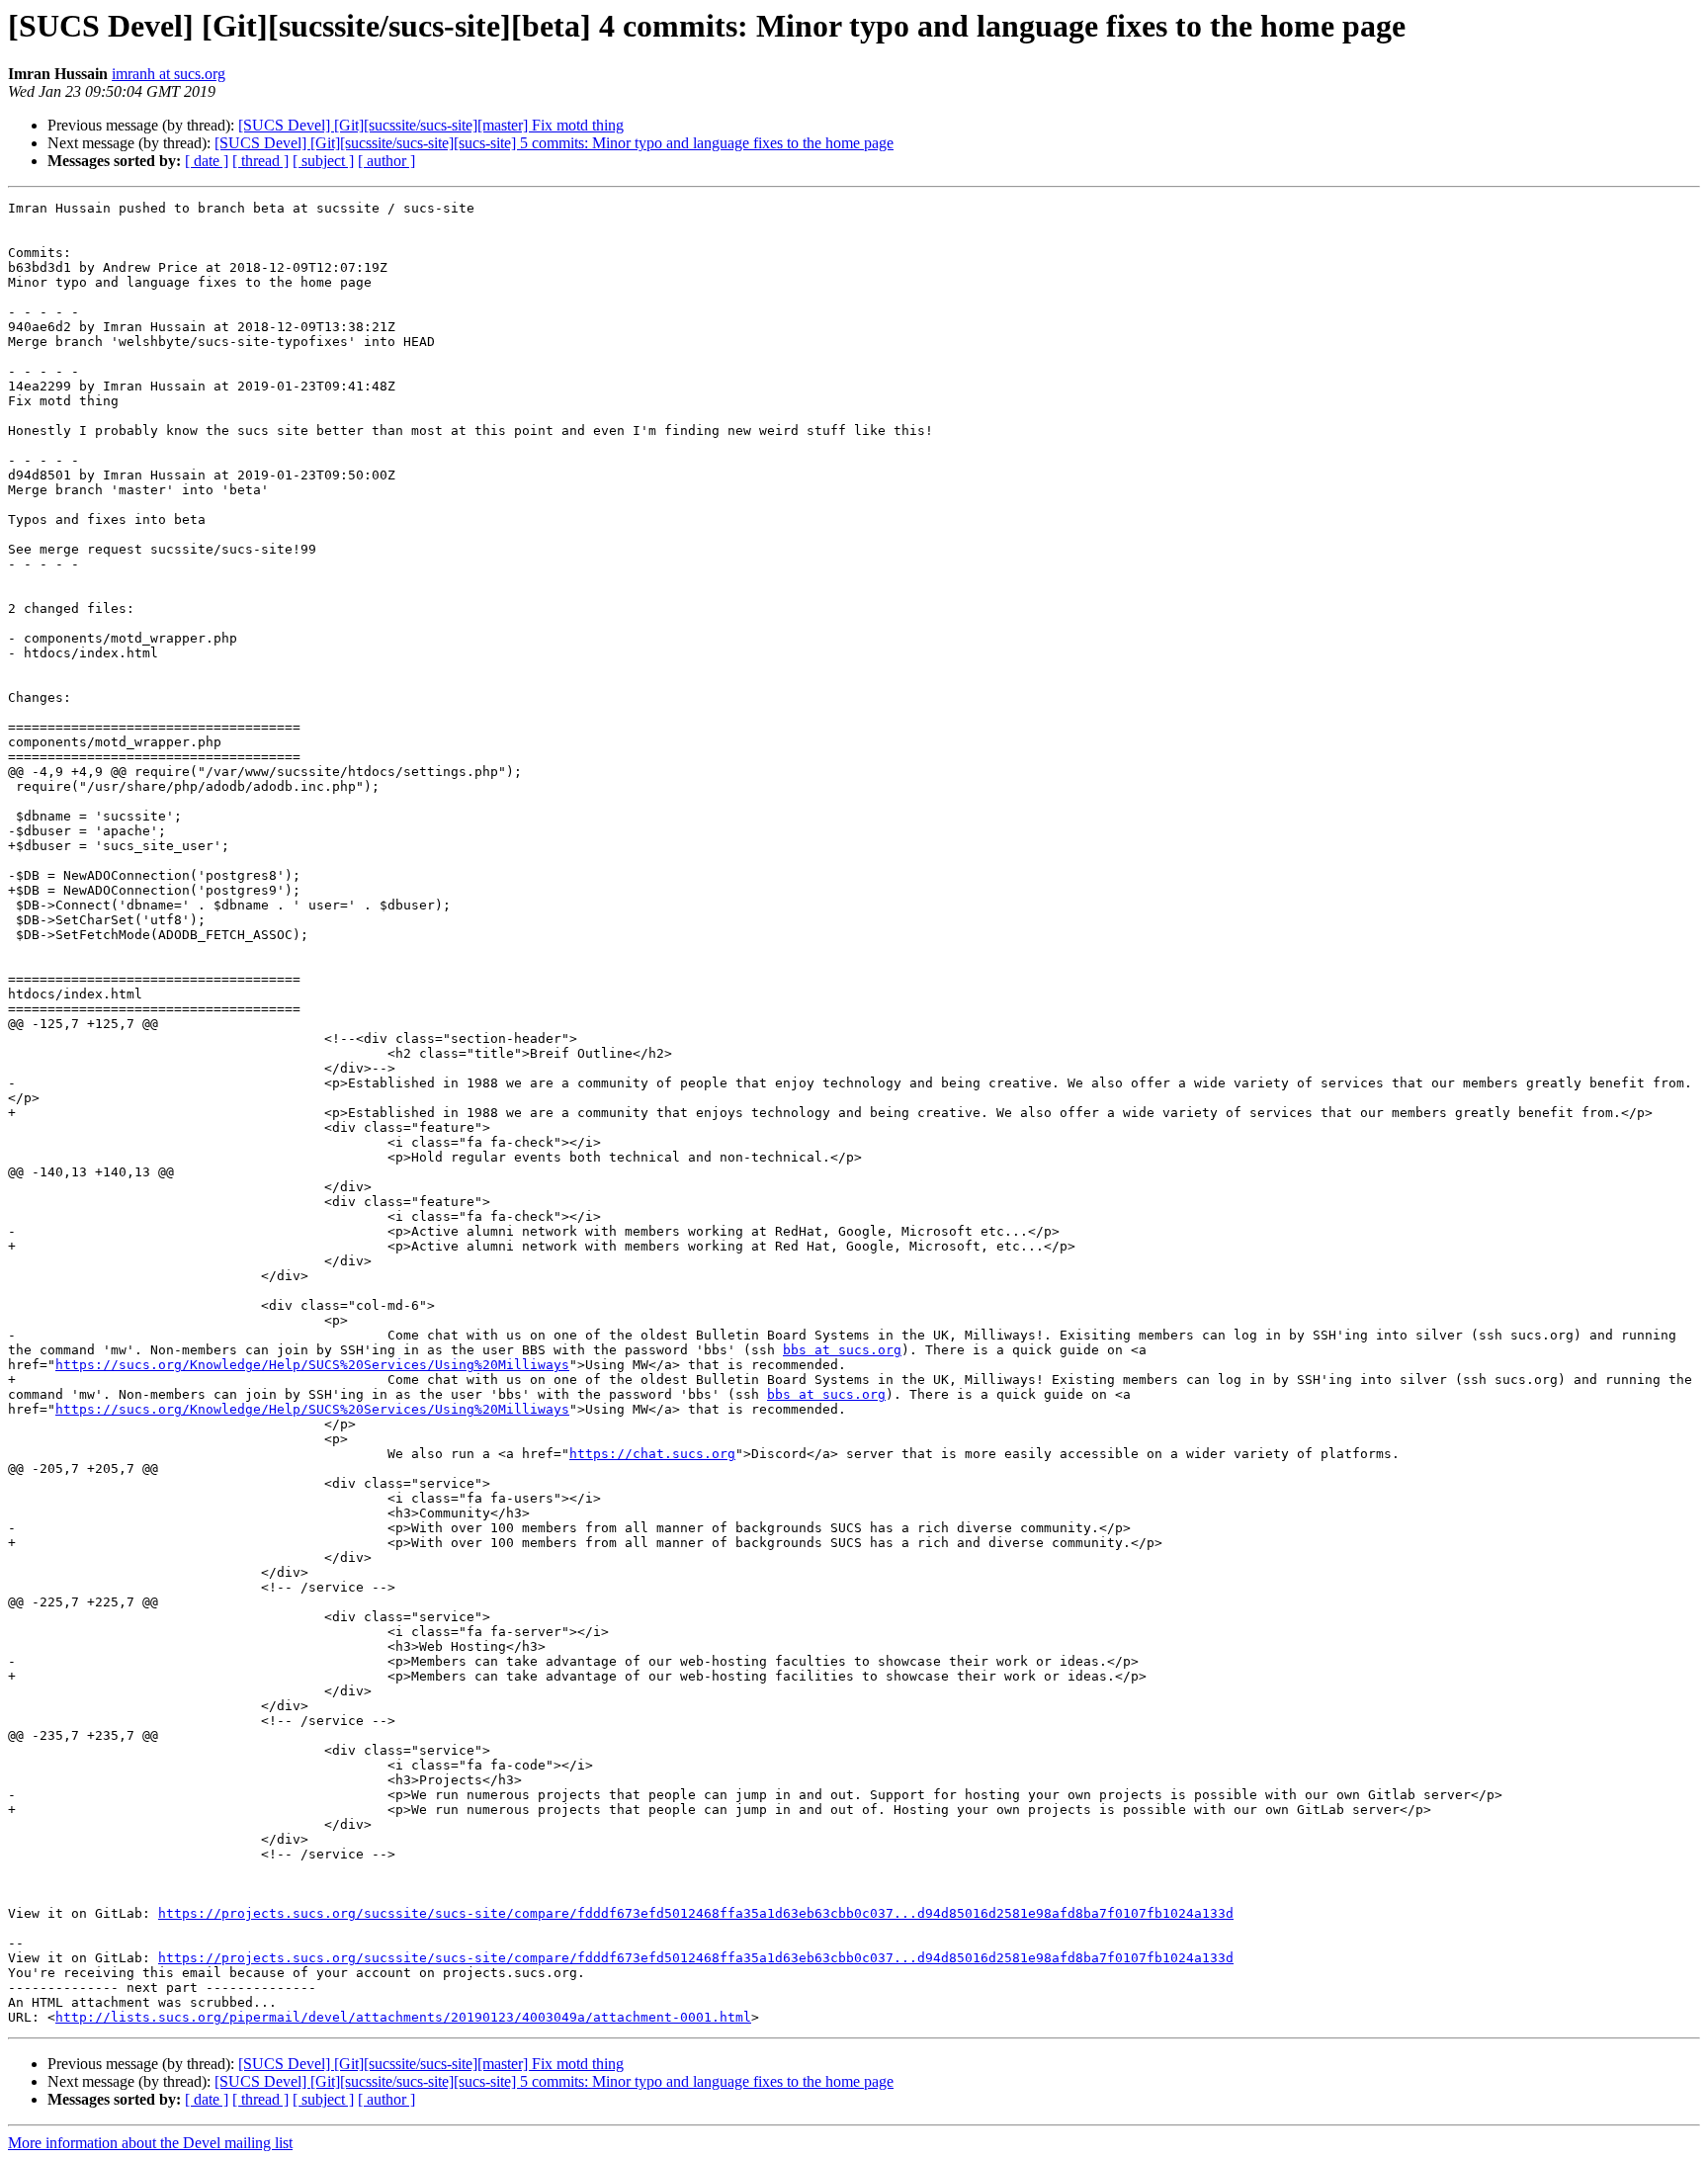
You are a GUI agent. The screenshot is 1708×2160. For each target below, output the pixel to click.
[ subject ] (323, 161)
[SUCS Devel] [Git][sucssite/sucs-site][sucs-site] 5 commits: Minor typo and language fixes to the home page (554, 143)
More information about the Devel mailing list (150, 2143)
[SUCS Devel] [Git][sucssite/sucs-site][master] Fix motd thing (431, 125)
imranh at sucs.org (169, 74)
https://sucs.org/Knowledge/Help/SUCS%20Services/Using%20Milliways (312, 1365)
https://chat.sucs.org (652, 1454)
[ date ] (207, 161)
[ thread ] (260, 161)
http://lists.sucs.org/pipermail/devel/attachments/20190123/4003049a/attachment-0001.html (403, 2017)
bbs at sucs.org (842, 1350)
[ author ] (386, 161)
